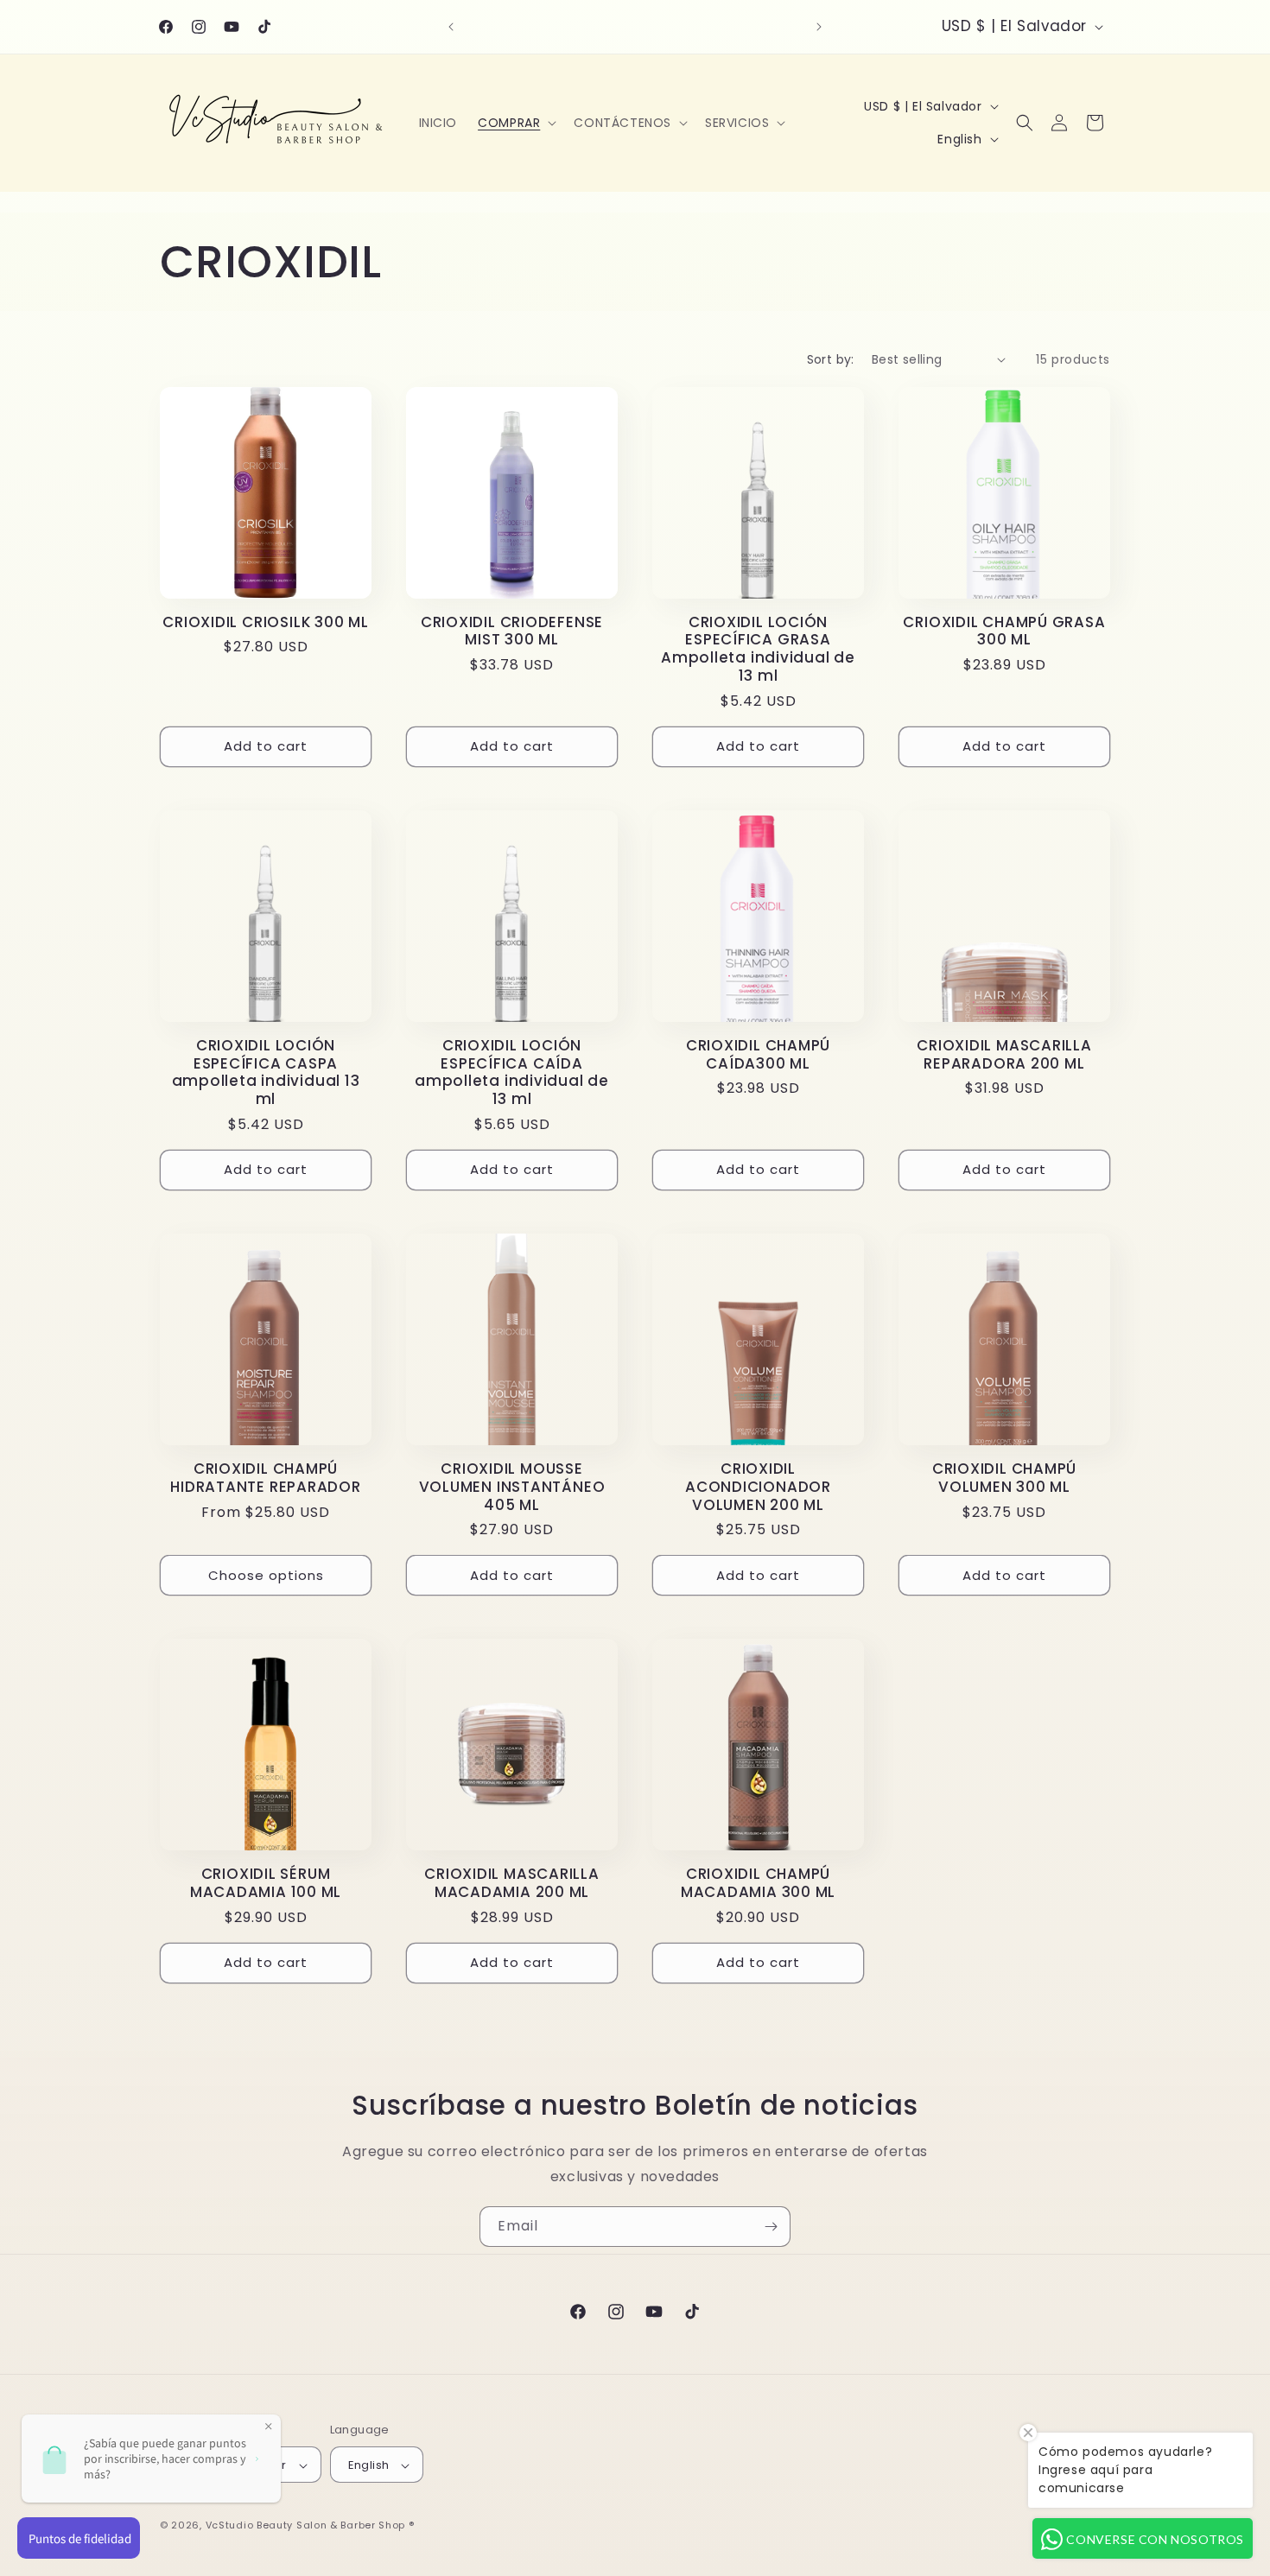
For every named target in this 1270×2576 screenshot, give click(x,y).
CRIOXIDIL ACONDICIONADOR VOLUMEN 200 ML (758, 1487)
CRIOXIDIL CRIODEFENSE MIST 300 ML (512, 631)
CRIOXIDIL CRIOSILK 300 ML (266, 622)
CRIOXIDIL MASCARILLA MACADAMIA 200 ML (512, 1883)
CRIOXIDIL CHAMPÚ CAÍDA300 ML (758, 1055)
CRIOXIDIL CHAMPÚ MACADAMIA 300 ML (758, 1883)
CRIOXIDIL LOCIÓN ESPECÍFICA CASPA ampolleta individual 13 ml (266, 1072)
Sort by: (831, 359)
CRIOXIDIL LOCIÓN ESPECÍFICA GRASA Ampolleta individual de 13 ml (758, 649)
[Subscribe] (771, 2227)
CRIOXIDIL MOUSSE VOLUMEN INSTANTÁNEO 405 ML (512, 1487)
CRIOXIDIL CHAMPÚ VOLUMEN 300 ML (1004, 1478)
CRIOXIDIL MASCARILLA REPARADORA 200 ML (1004, 1055)
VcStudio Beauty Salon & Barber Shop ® (310, 2526)
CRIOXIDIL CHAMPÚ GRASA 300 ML (1004, 631)
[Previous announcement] (451, 27)
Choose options (266, 1575)
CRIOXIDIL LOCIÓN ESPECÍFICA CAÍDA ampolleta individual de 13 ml (512, 1072)
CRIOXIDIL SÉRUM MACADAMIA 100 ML (266, 1883)
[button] (515, 123)
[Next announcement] (819, 27)
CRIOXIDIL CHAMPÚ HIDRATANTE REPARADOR (266, 1478)
